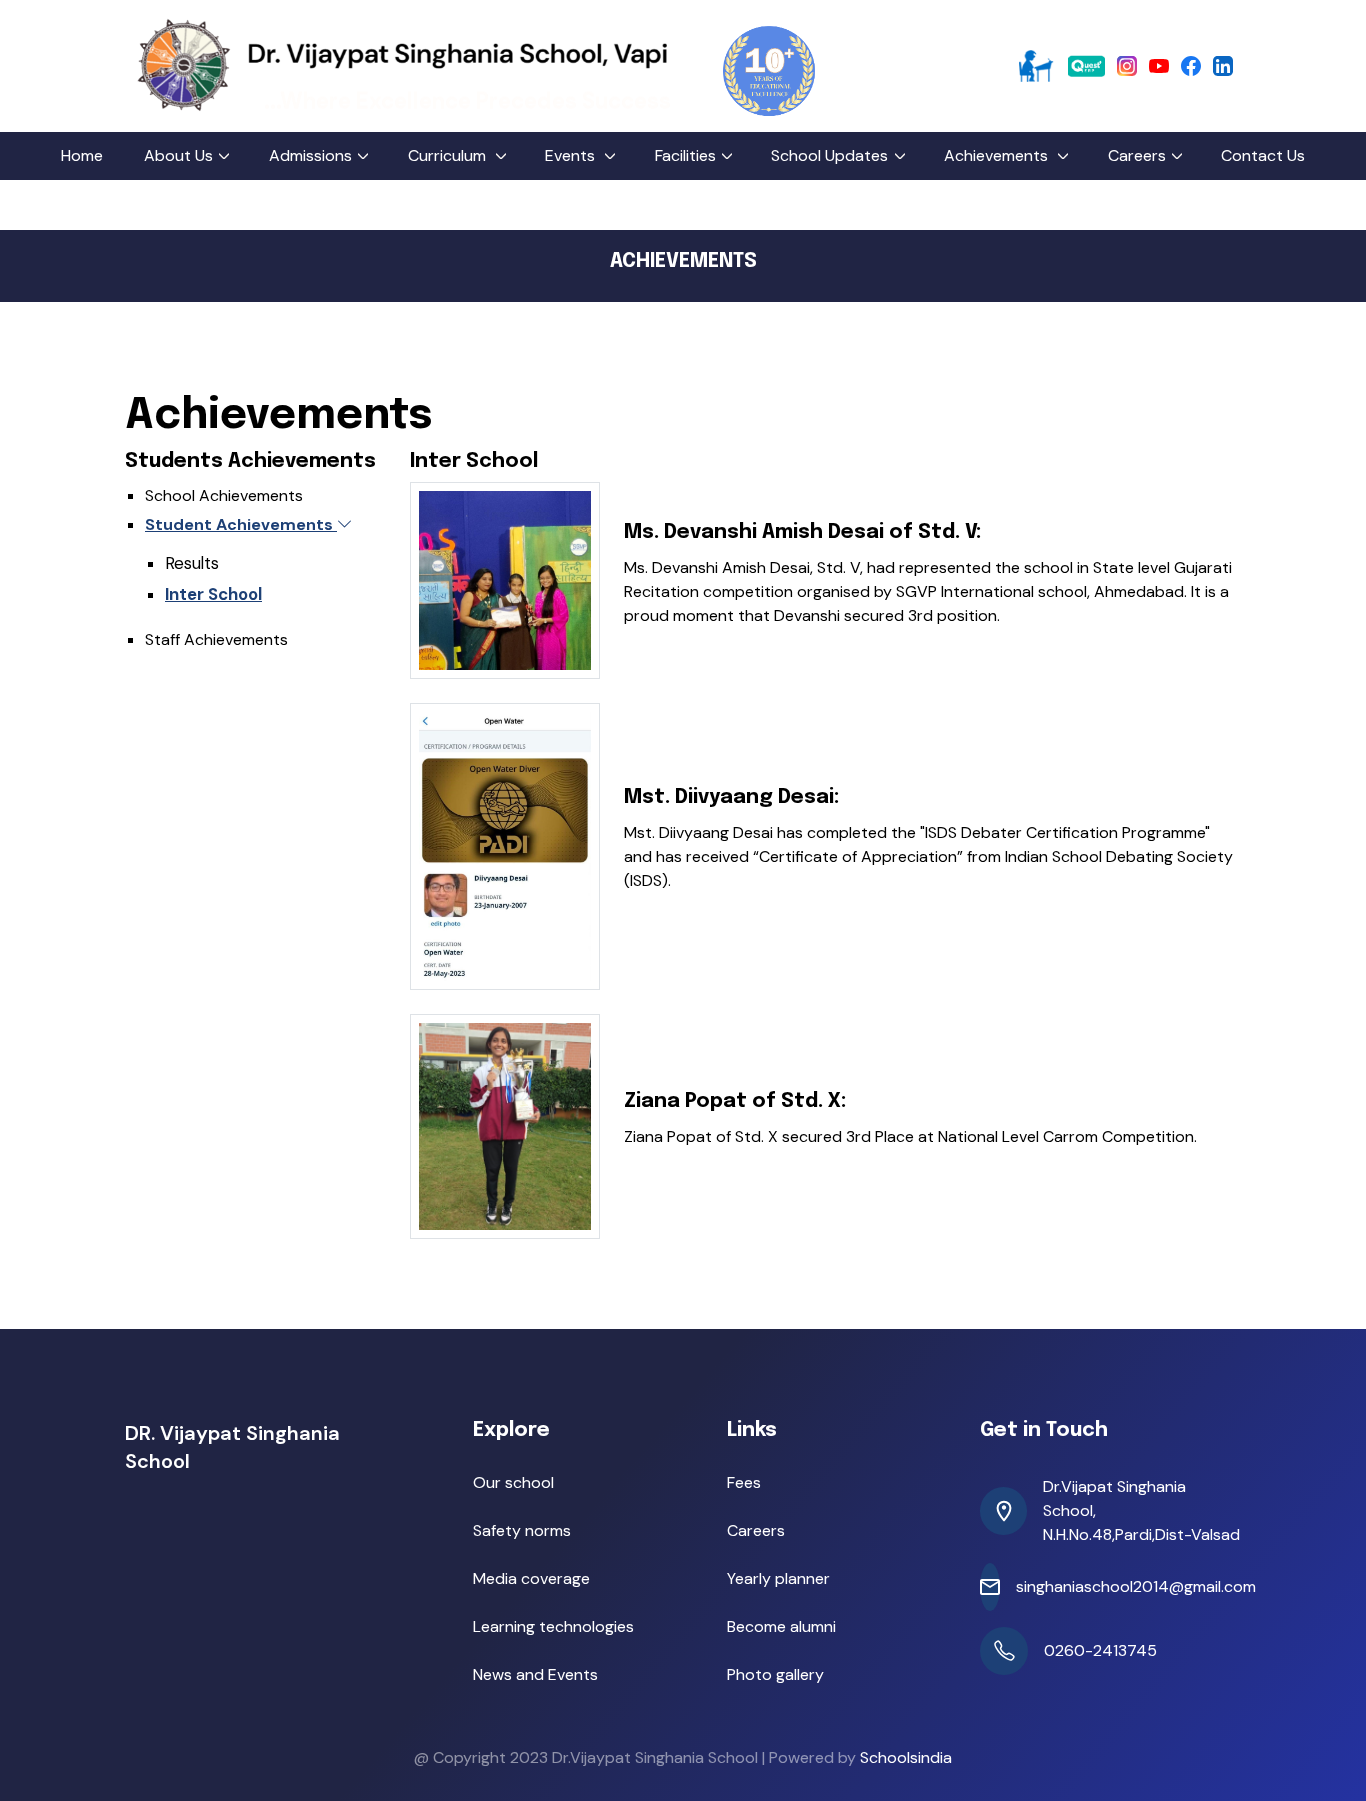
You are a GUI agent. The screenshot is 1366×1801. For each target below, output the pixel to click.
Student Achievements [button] (241, 524)
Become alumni (781, 1626)
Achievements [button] (998, 155)
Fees (744, 1482)
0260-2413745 (1100, 1650)
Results (192, 563)
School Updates (829, 155)
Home (82, 155)
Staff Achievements (216, 639)
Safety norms (522, 1530)
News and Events (535, 1674)
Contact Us (1263, 155)
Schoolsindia (906, 1757)
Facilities (685, 155)
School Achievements (224, 495)
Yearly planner (778, 1578)
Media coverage (531, 1578)
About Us (178, 155)
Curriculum (449, 155)
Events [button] (572, 155)
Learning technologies (553, 1626)
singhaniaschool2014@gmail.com (1136, 1586)
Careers (1137, 155)
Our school (513, 1482)
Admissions (310, 155)
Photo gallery (775, 1674)
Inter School (213, 594)
